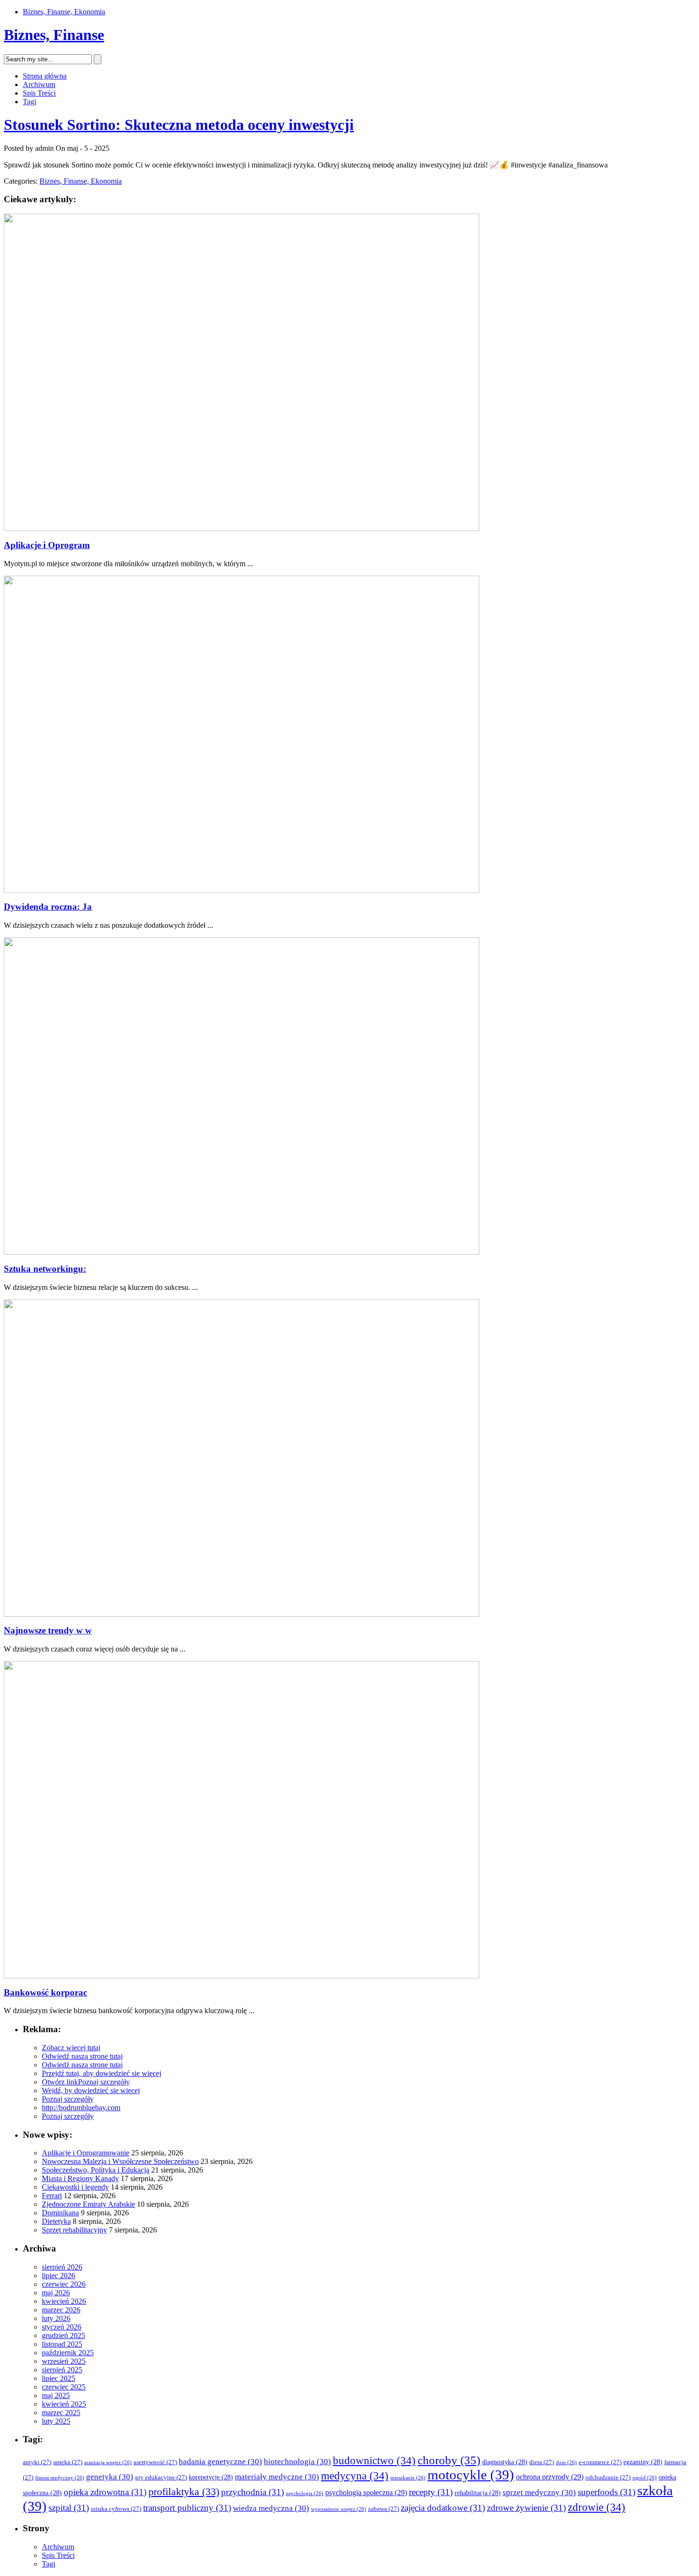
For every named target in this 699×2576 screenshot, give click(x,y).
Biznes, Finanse (54, 35)
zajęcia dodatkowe (443, 2508)
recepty (431, 2492)
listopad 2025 (62, 2344)
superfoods (607, 2492)
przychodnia (252, 2492)
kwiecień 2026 (64, 2301)
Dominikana (60, 2213)
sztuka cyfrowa (116, 2509)
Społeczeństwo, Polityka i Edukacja (96, 2170)
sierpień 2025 (62, 2370)
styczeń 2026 (62, 2327)
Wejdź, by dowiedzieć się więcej (91, 2090)
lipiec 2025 (58, 2378)
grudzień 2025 (63, 2335)
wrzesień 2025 (64, 2361)
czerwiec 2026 (64, 2284)
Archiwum (39, 84)
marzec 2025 (61, 2413)
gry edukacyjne (161, 2478)
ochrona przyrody (550, 2477)
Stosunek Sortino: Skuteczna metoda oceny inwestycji (179, 125)
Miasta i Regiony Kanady (80, 2178)
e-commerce (600, 2462)
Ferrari (52, 2196)
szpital (69, 2508)
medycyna (355, 2476)
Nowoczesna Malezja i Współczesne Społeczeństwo (120, 2161)
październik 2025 (68, 2353)
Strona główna (45, 76)
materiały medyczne (277, 2477)
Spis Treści (39, 93)
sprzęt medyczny (539, 2492)
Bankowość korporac (45, 1992)
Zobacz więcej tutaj (71, 2048)
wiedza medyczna (271, 2508)
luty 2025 (56, 2421)
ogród (645, 2478)
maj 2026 (56, 2293)
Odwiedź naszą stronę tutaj (82, 2056)
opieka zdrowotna (105, 2492)
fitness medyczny (60, 2478)
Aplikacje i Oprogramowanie (86, 2153)
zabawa (383, 2509)
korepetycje (211, 2477)
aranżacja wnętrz (108, 2463)
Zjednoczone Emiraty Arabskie (88, 2204)
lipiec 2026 (58, 2276)
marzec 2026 (61, 2310)
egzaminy (643, 2462)
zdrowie (597, 2507)
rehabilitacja (478, 2493)
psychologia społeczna (366, 2492)
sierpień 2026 (62, 2267)
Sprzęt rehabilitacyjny (74, 2230)
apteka (68, 2462)
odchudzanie (608, 2478)
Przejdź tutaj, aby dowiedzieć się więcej (102, 2073)
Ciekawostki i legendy (75, 2187)
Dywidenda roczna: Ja (48, 907)
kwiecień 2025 (64, 2404)
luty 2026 (56, 2318)
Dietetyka (56, 2221)
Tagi (29, 102)
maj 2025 (56, 2395)
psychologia (305, 2493)
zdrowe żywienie (526, 2508)
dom (566, 2463)
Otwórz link (60, 2082)
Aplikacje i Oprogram (47, 545)
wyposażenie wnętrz (339, 2509)
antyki (37, 2462)
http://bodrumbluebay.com (81, 2108)
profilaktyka (184, 2492)
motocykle (471, 2475)
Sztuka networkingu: (45, 1269)
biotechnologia (297, 2462)
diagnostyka (505, 2462)
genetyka (110, 2477)
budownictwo (374, 2461)
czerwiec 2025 (64, 2387)
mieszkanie (408, 2478)
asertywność (155, 2462)
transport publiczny (187, 2508)
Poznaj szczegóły (104, 2082)
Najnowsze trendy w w (48, 1630)
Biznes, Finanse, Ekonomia (64, 12)
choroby (449, 2460)
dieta (542, 2462)
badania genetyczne (220, 2462)
